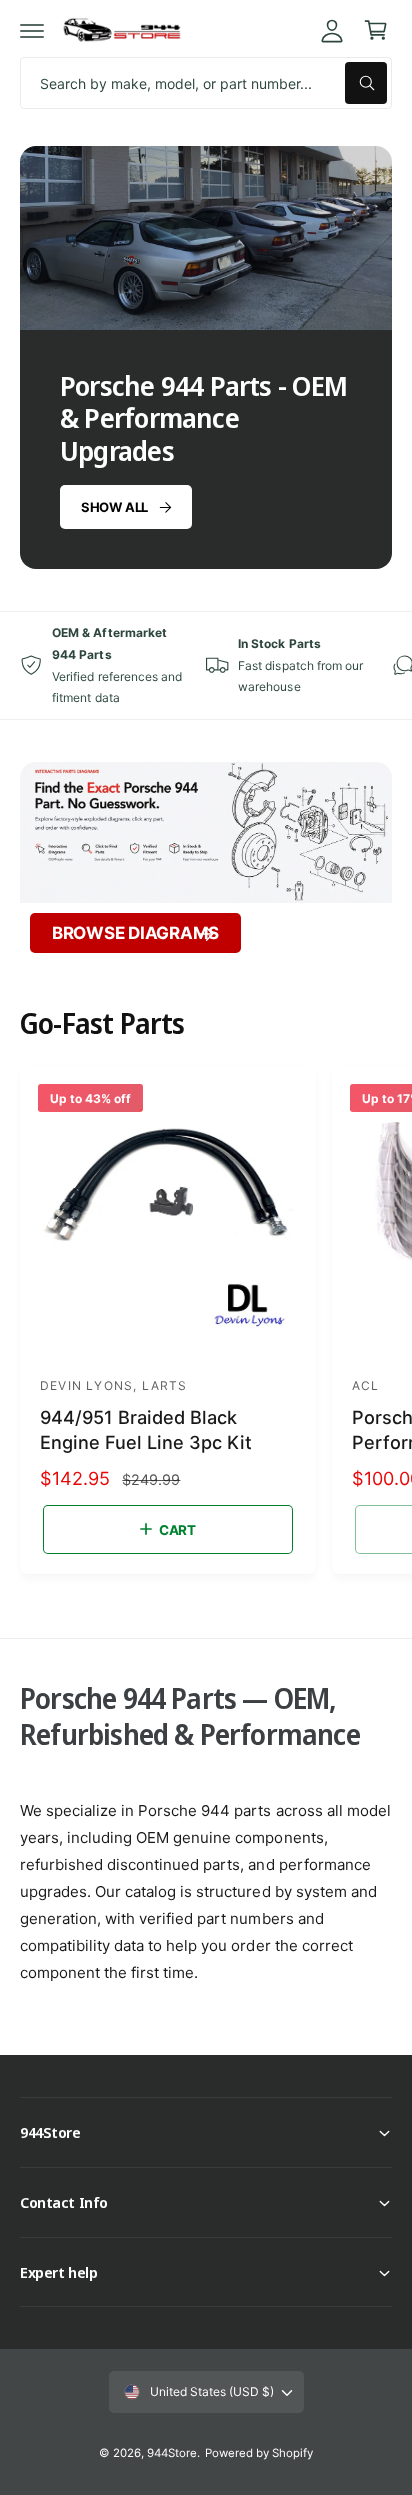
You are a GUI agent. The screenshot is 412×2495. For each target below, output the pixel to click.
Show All (114, 507)
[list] (206, 665)
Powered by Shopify (259, 2453)
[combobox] (206, 83)
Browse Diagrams (135, 933)
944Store (172, 2453)
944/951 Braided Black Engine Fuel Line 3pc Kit (146, 1429)
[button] (32, 30)
